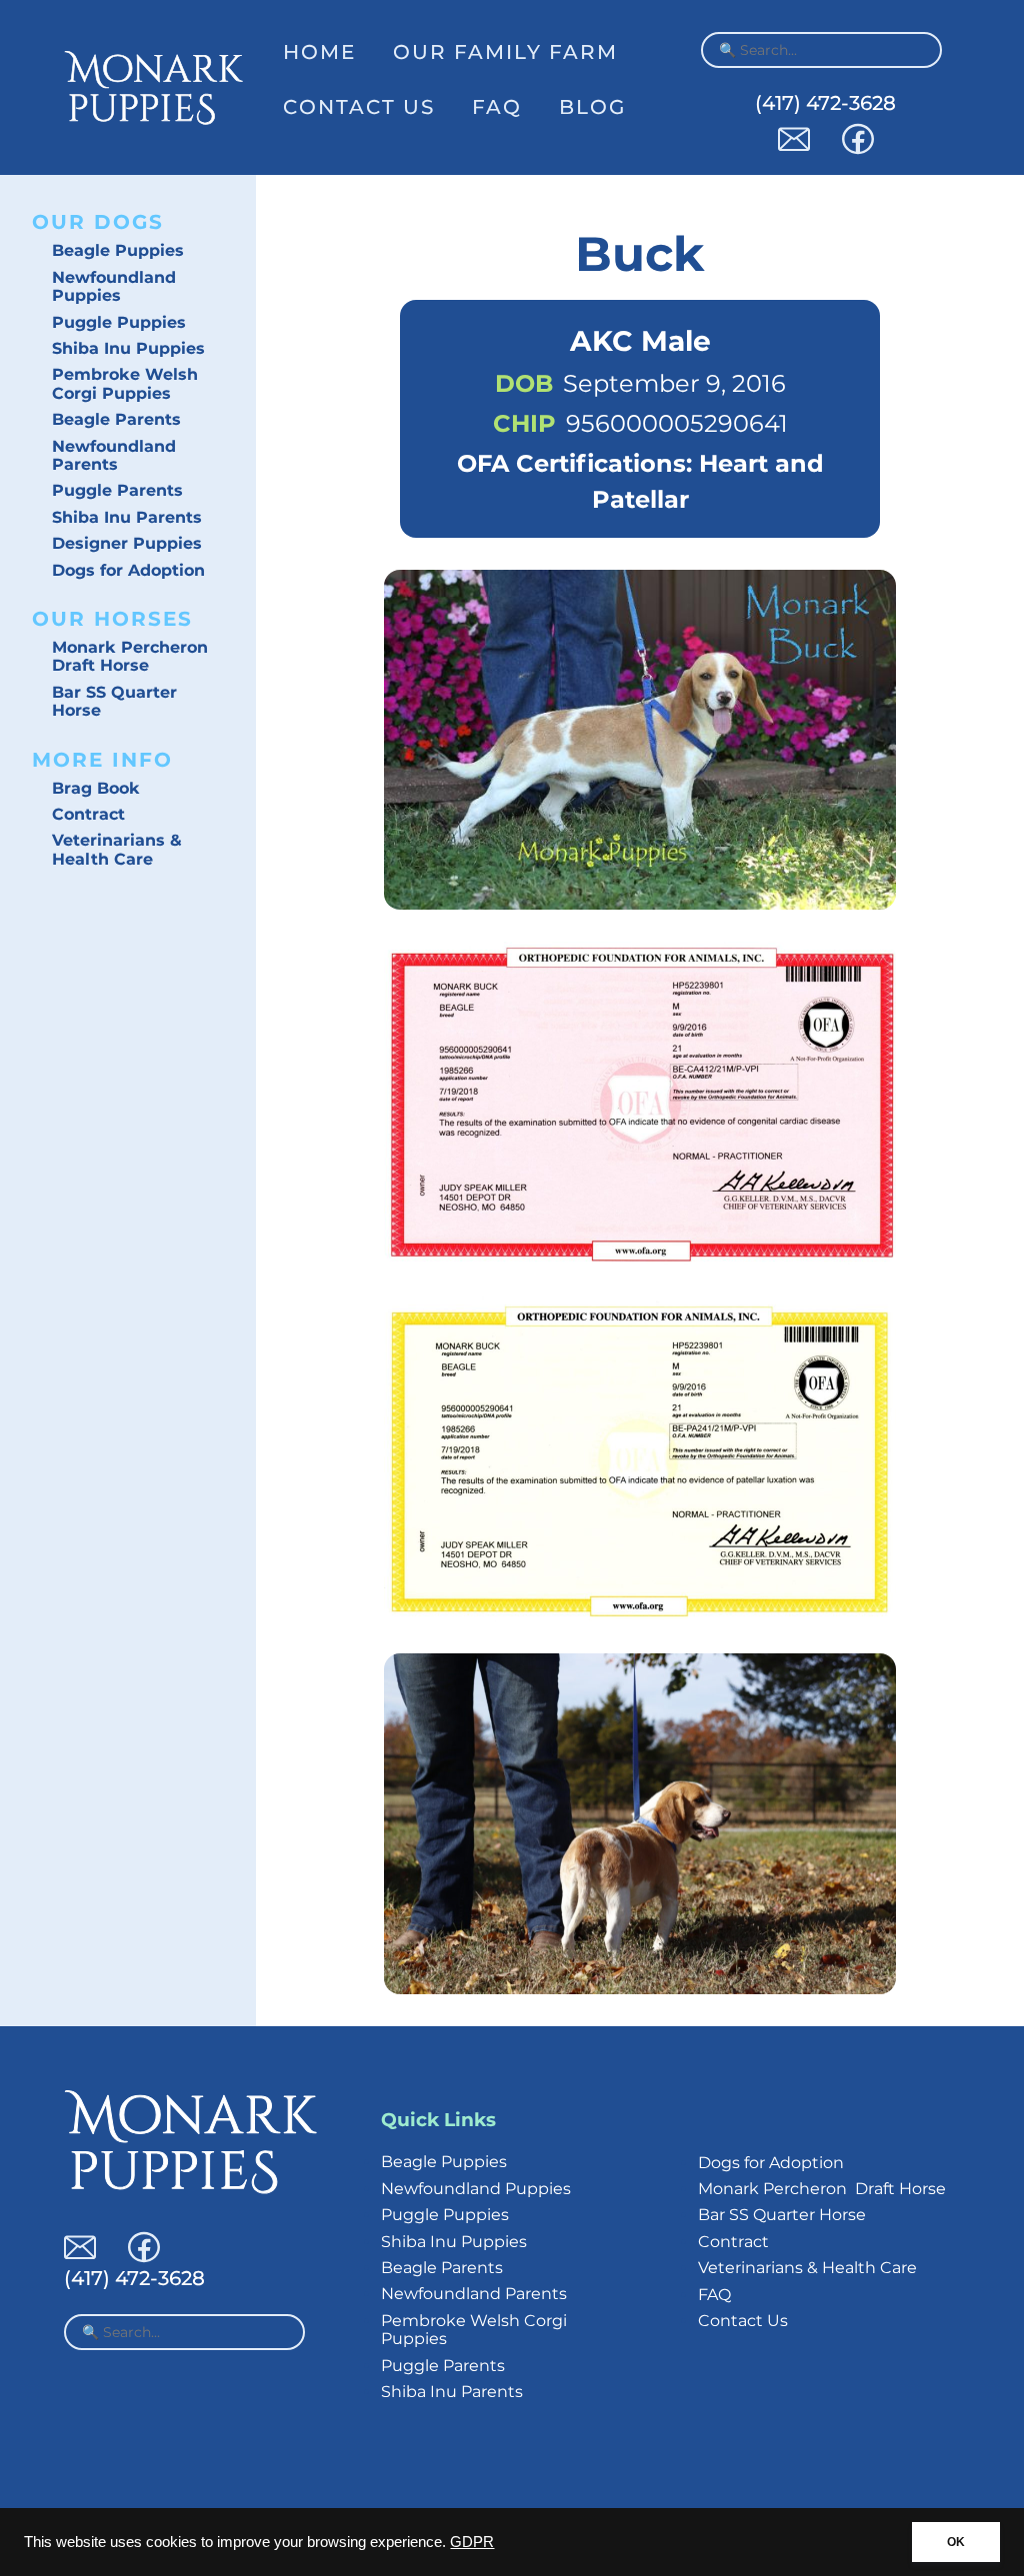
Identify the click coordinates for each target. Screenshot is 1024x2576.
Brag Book (96, 788)
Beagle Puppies (118, 250)
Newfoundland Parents (114, 455)
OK (956, 2542)
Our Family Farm (505, 52)
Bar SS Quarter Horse (114, 701)
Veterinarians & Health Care (117, 849)
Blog (592, 107)
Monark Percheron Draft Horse (130, 656)
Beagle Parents (116, 419)
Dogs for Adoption (128, 570)
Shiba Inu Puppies (128, 348)
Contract (88, 814)
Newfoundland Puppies (114, 286)
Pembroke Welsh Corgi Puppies (125, 383)
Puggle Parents (117, 490)
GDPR (472, 2542)
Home (319, 52)
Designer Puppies (127, 543)
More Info (102, 760)
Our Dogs (98, 222)
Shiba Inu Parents (127, 517)
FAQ (497, 107)
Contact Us (359, 107)
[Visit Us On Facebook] (858, 149)
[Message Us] (794, 149)
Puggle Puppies (119, 322)
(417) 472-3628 (825, 103)
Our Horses (112, 619)
